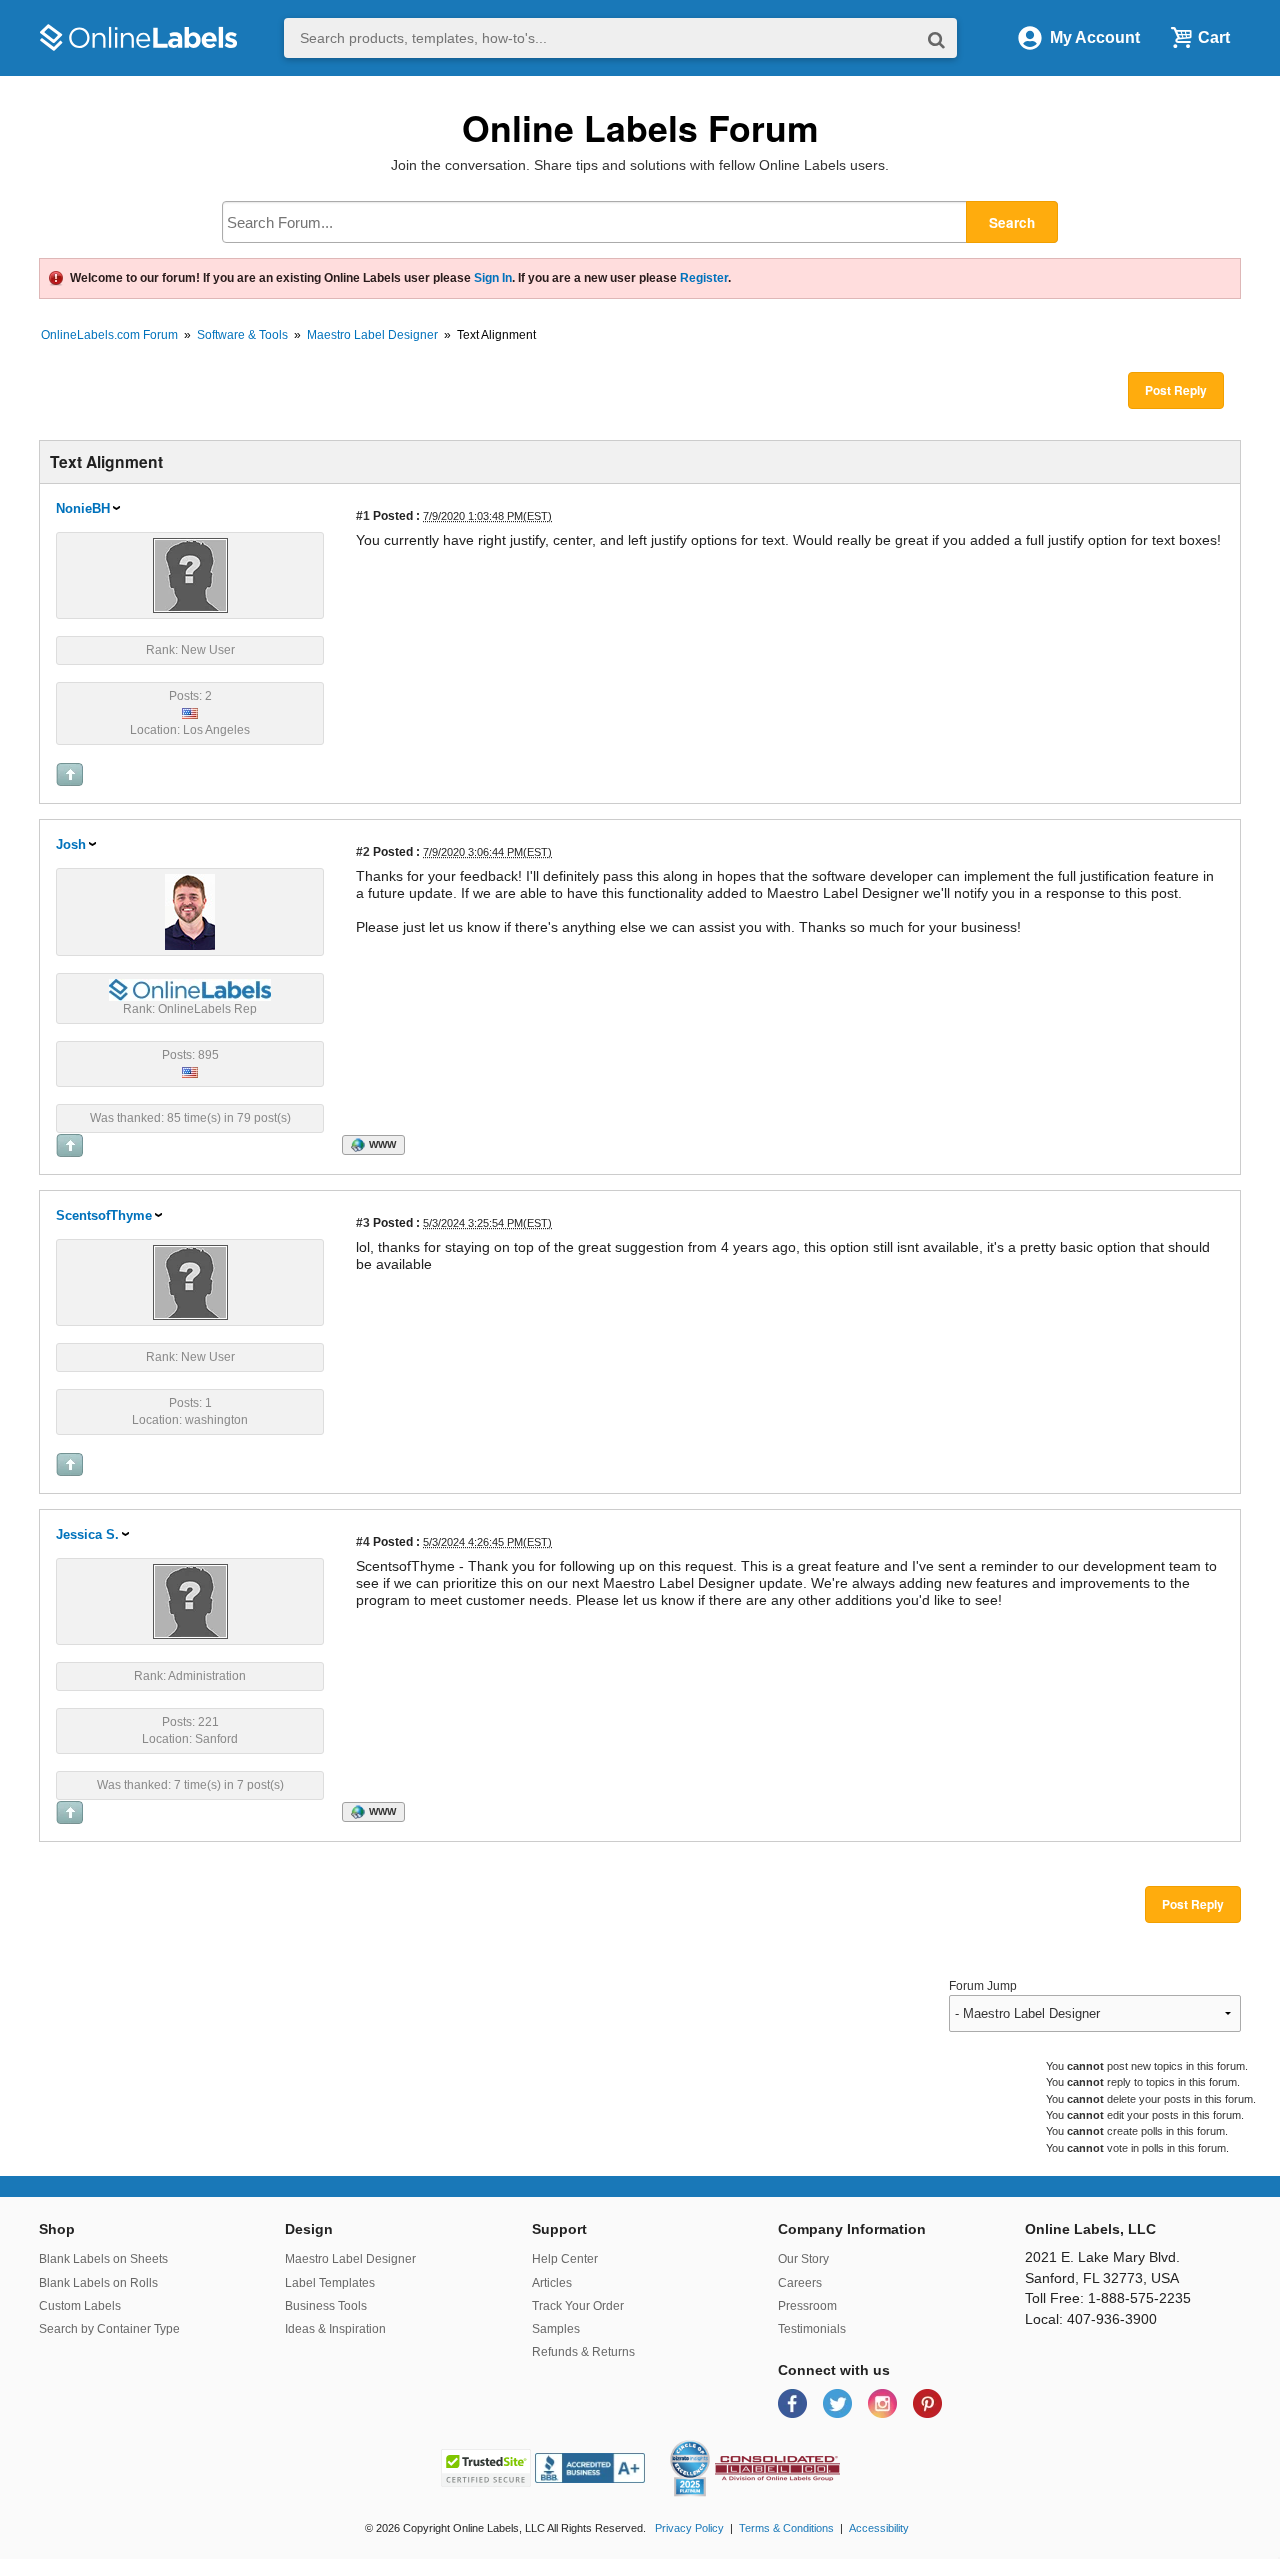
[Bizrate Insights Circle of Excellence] (702, 2444)
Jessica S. (87, 1534)
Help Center (565, 2259)
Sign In (493, 278)
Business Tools (326, 2306)
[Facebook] (794, 2402)
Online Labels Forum (640, 127)
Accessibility (879, 2528)
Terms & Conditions (786, 2528)
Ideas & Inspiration (335, 2329)
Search (1012, 222)
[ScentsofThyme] (190, 1281)
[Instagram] (884, 2402)
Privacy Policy (689, 2528)
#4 (363, 1541)
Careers (800, 2283)
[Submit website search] (936, 38)
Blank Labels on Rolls (98, 2283)
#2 (363, 851)
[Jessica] (190, 1600)
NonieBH (83, 508)
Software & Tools (242, 335)
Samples (556, 2329)
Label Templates (330, 2283)
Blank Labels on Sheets (103, 2259)
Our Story (803, 2259)
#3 (363, 1222)
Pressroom (807, 2306)
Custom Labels (80, 2306)
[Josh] (190, 911)
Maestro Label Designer (372, 335)
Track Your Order (578, 2306)
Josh (71, 844)
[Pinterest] (927, 2402)
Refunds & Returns (583, 2352)
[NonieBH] (190, 574)
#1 (363, 515)
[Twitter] (839, 2402)
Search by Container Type (109, 2329)
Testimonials (812, 2329)
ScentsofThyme (104, 1215)
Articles (552, 2283)
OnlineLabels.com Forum (109, 335)
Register (704, 278)
